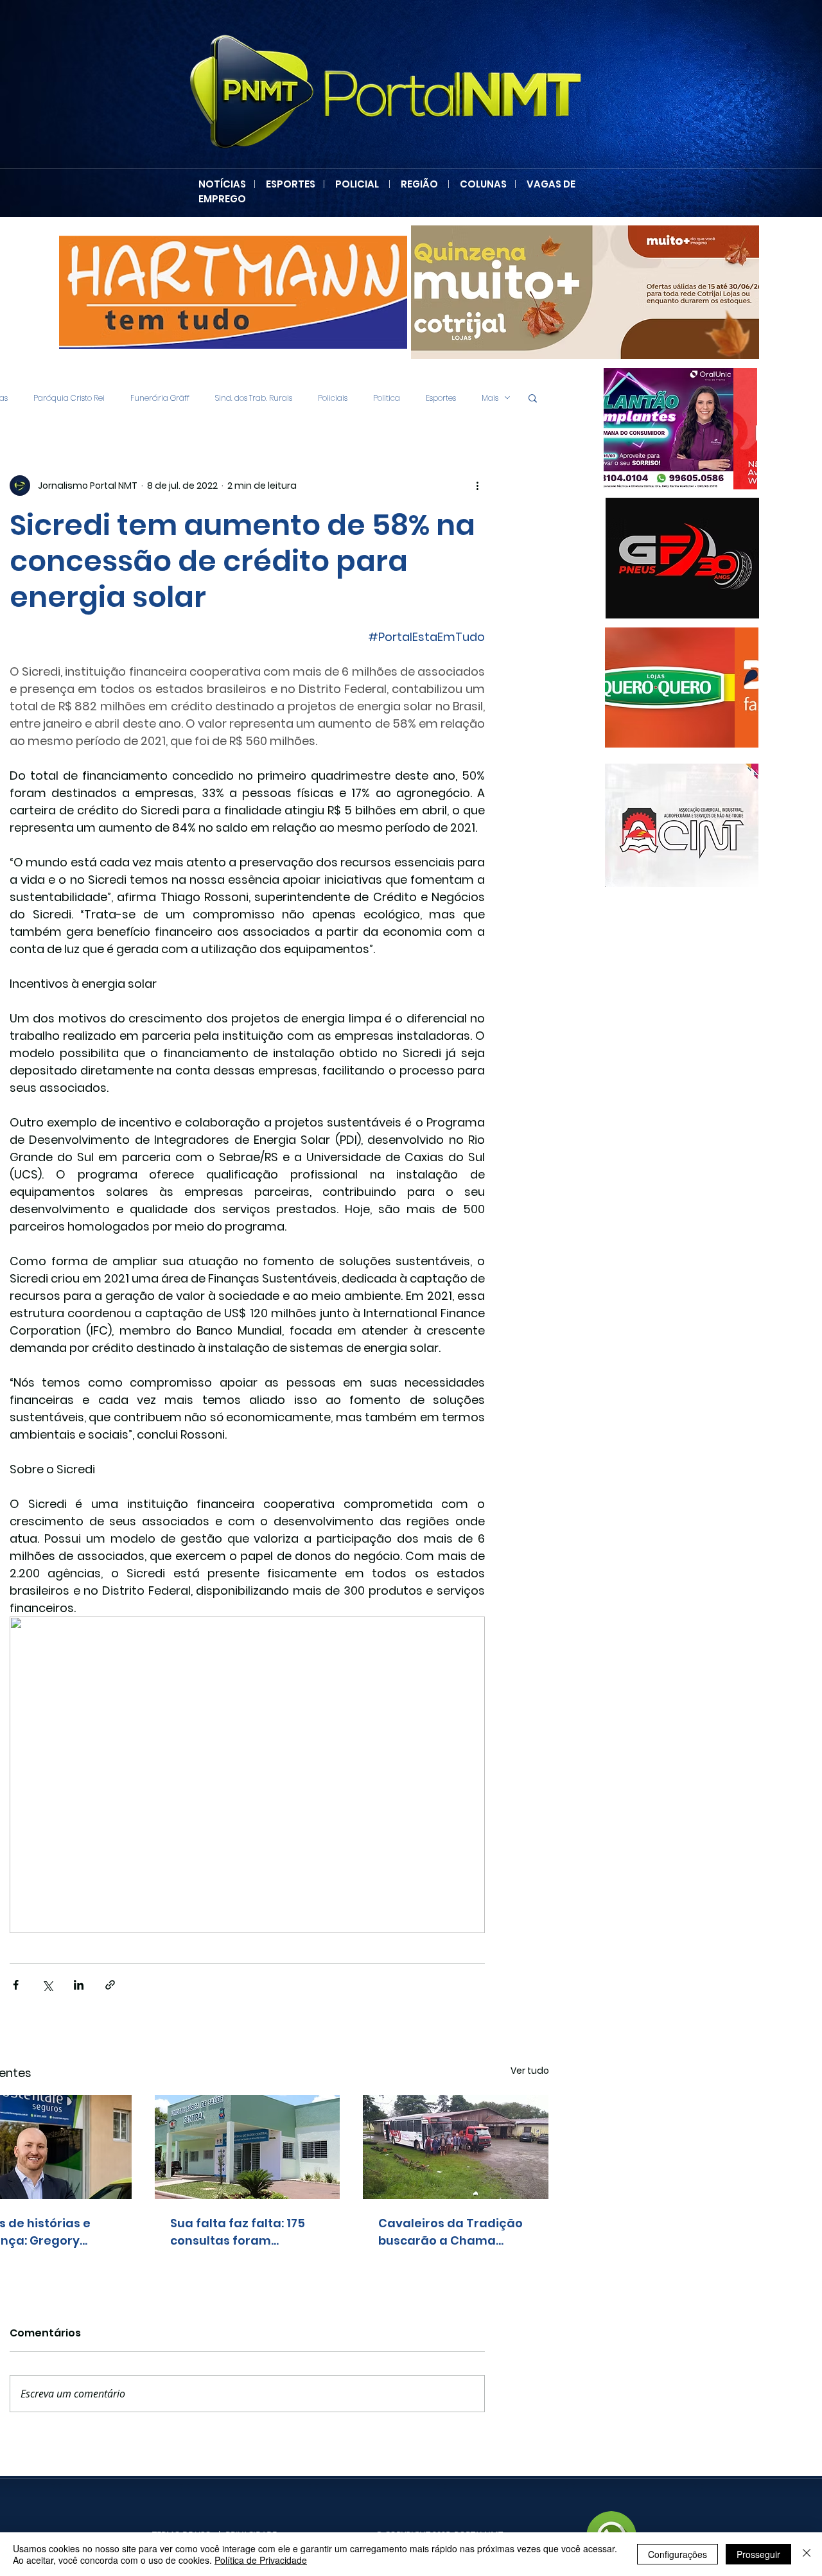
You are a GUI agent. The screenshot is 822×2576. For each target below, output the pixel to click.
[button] (533, 398)
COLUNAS (487, 184)
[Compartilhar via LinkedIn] (79, 1985)
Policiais (333, 398)
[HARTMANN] (183, 292)
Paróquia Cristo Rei (69, 398)
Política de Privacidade (261, 2560)
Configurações (678, 2554)
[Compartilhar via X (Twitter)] (47, 1985)
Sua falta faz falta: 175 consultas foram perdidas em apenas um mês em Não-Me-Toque (245, 2232)
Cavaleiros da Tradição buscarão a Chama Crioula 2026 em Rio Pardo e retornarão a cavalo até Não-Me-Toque (450, 2232)
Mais (490, 398)
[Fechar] (807, 2554)
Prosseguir (758, 2554)
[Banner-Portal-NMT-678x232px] (535, 292)
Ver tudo (530, 2071)
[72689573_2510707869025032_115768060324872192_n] (682, 825)
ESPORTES (294, 184)
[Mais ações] (477, 486)
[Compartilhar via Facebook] (16, 1985)
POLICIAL (357, 184)
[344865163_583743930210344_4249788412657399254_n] (682, 558)
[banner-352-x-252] (682, 688)
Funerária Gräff (160, 398)
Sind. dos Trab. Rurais (254, 398)
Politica (387, 398)
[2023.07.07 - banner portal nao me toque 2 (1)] (680, 429)
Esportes (441, 398)
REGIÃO (419, 184)
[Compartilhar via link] (110, 1985)
